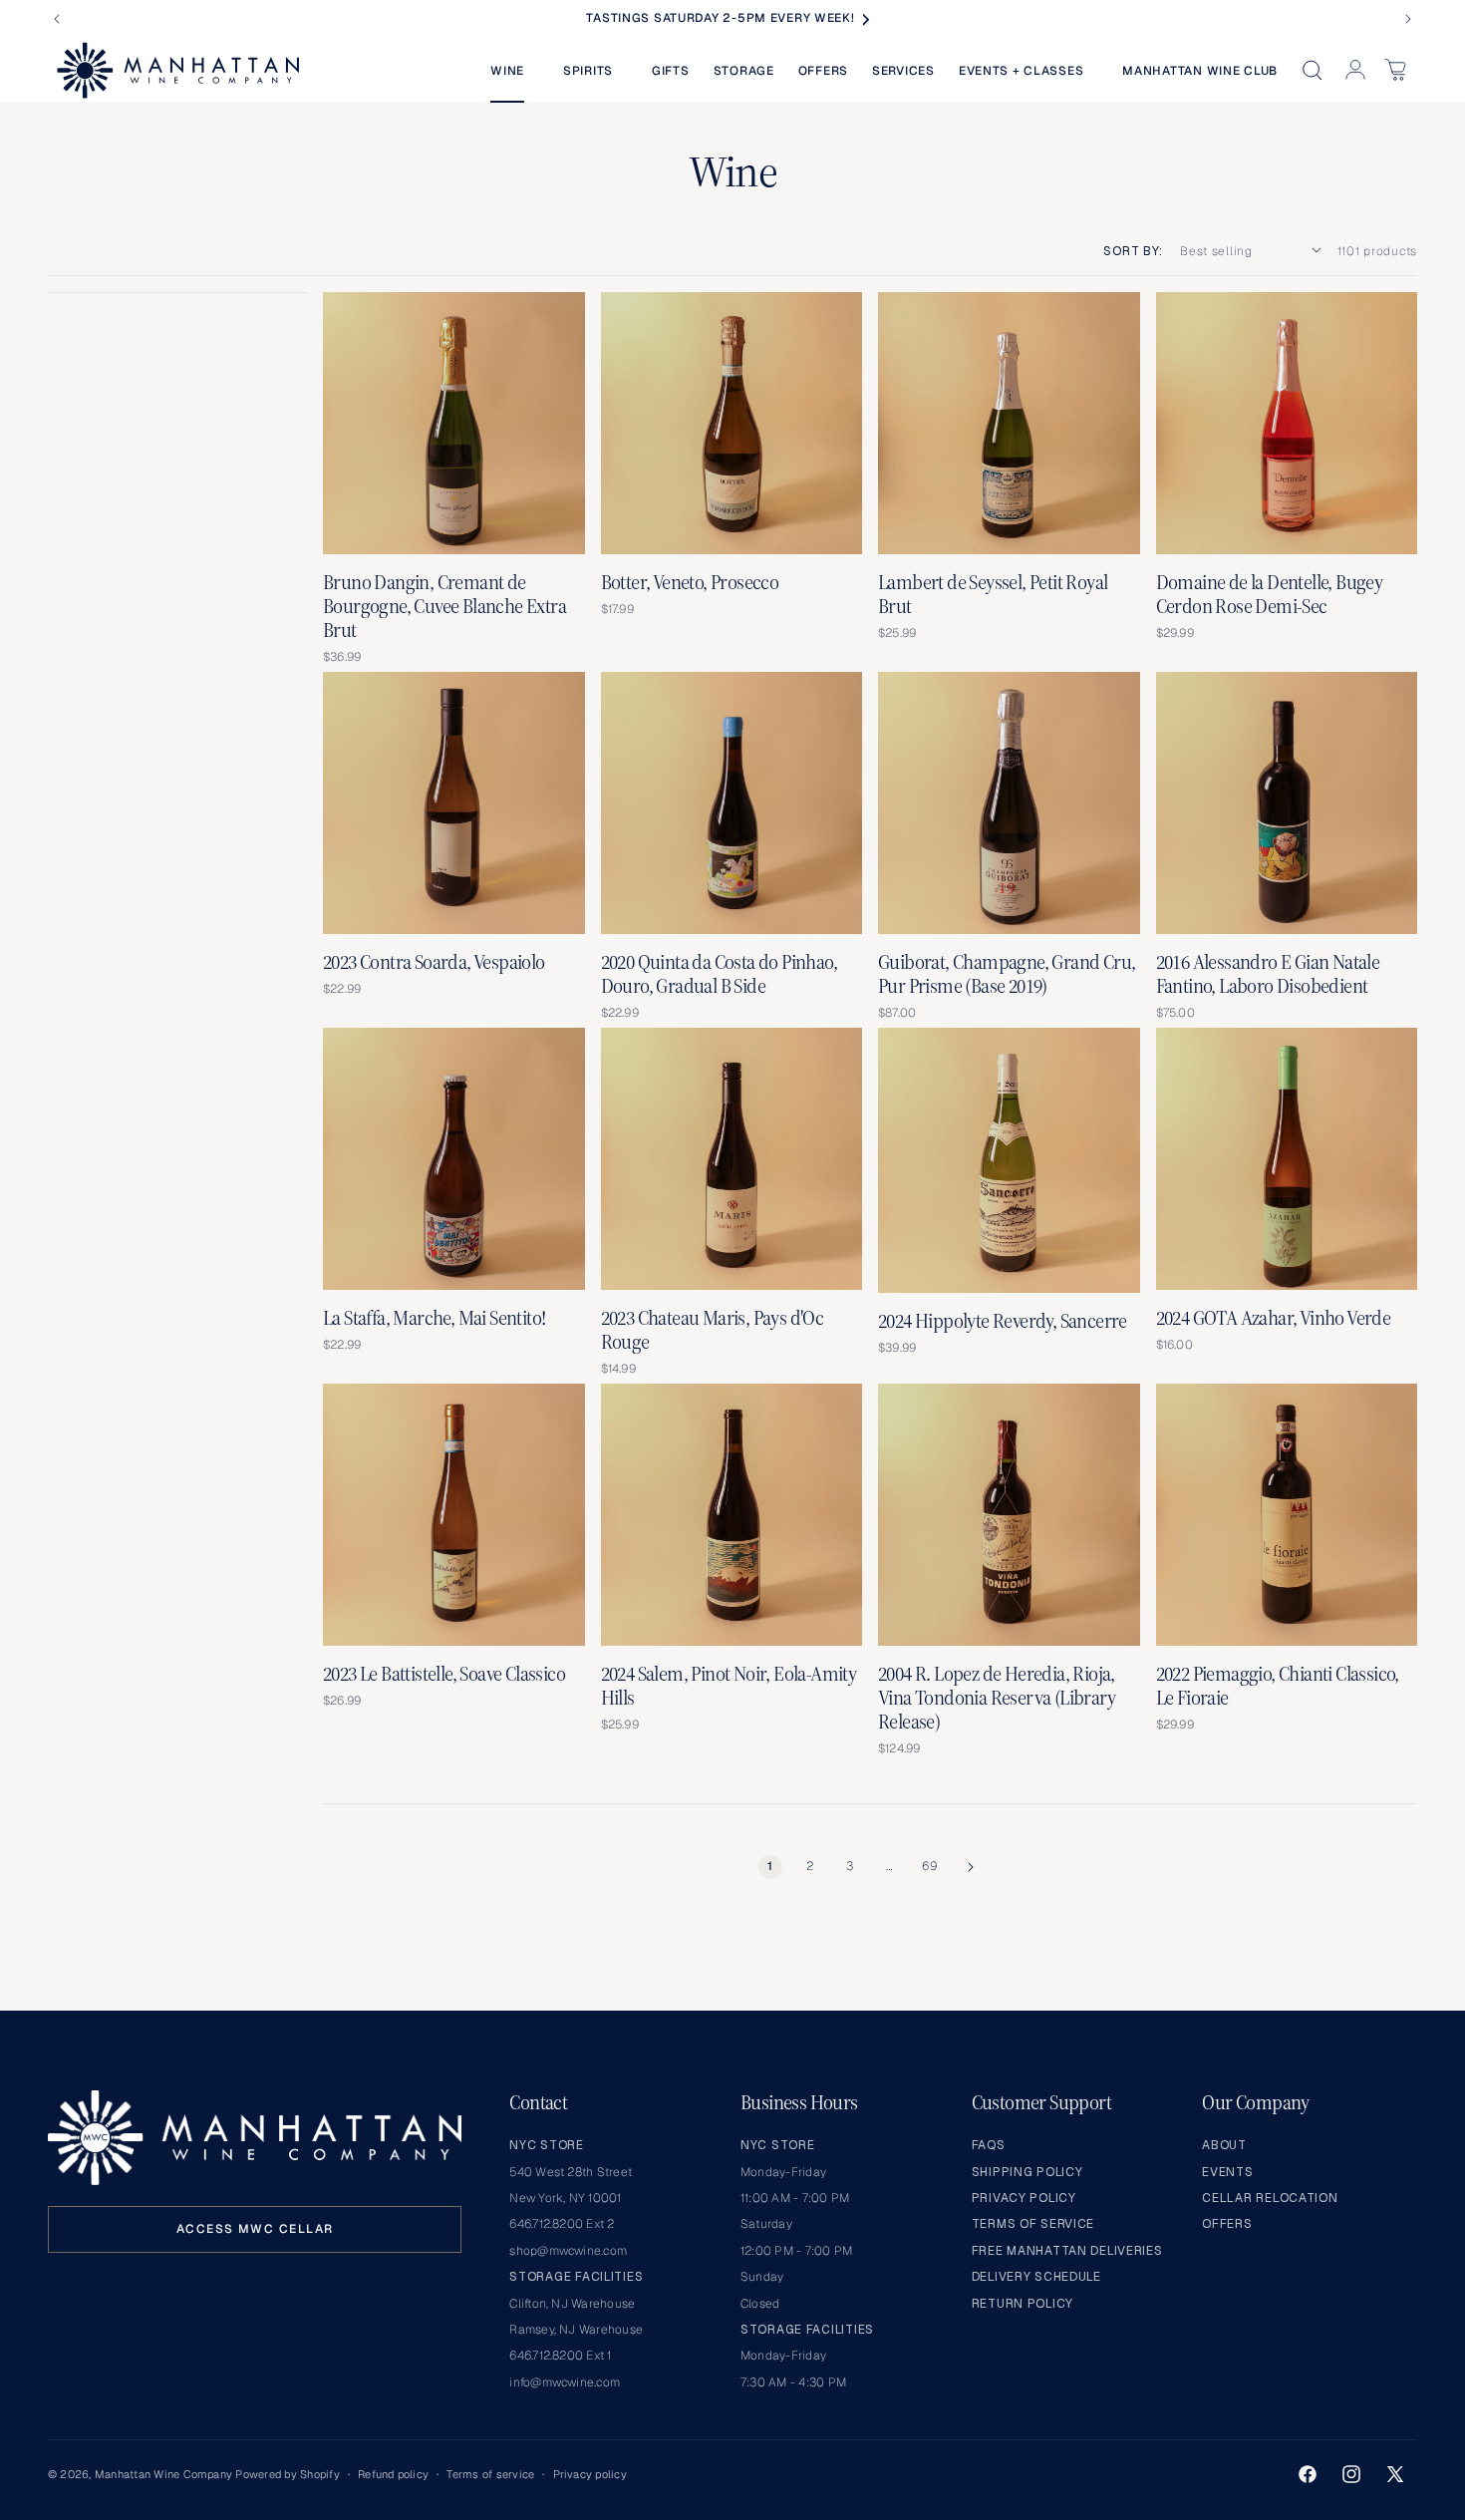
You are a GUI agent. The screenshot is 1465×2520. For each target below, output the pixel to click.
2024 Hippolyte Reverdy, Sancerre (1003, 1321)
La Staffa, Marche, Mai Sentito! (434, 1318)
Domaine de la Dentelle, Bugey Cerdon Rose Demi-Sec (1270, 594)
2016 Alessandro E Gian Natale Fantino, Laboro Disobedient (1268, 974)
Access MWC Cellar (255, 2229)
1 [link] (770, 1866)
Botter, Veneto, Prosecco (690, 582)
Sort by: (1133, 251)
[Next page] (970, 1867)
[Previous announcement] (57, 19)
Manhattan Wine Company (163, 2474)
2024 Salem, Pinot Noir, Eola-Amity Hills (729, 1686)
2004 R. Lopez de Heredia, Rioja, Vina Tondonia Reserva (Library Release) (997, 1698)
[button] (515, 71)
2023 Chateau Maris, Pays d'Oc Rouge (713, 1330)
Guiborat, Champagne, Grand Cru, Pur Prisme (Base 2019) (1007, 974)
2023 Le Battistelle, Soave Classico (444, 1674)
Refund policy (393, 2474)
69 (929, 1866)
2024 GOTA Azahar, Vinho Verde (1274, 1318)
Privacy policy (590, 2474)
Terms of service (490, 2474)
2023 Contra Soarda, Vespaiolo (434, 962)
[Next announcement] (1408, 19)
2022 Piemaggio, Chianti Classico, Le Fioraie (1278, 1686)
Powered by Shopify (287, 2474)
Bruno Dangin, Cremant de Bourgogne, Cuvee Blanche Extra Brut (444, 606)
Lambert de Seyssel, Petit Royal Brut (993, 594)
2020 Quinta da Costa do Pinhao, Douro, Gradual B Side (719, 974)
